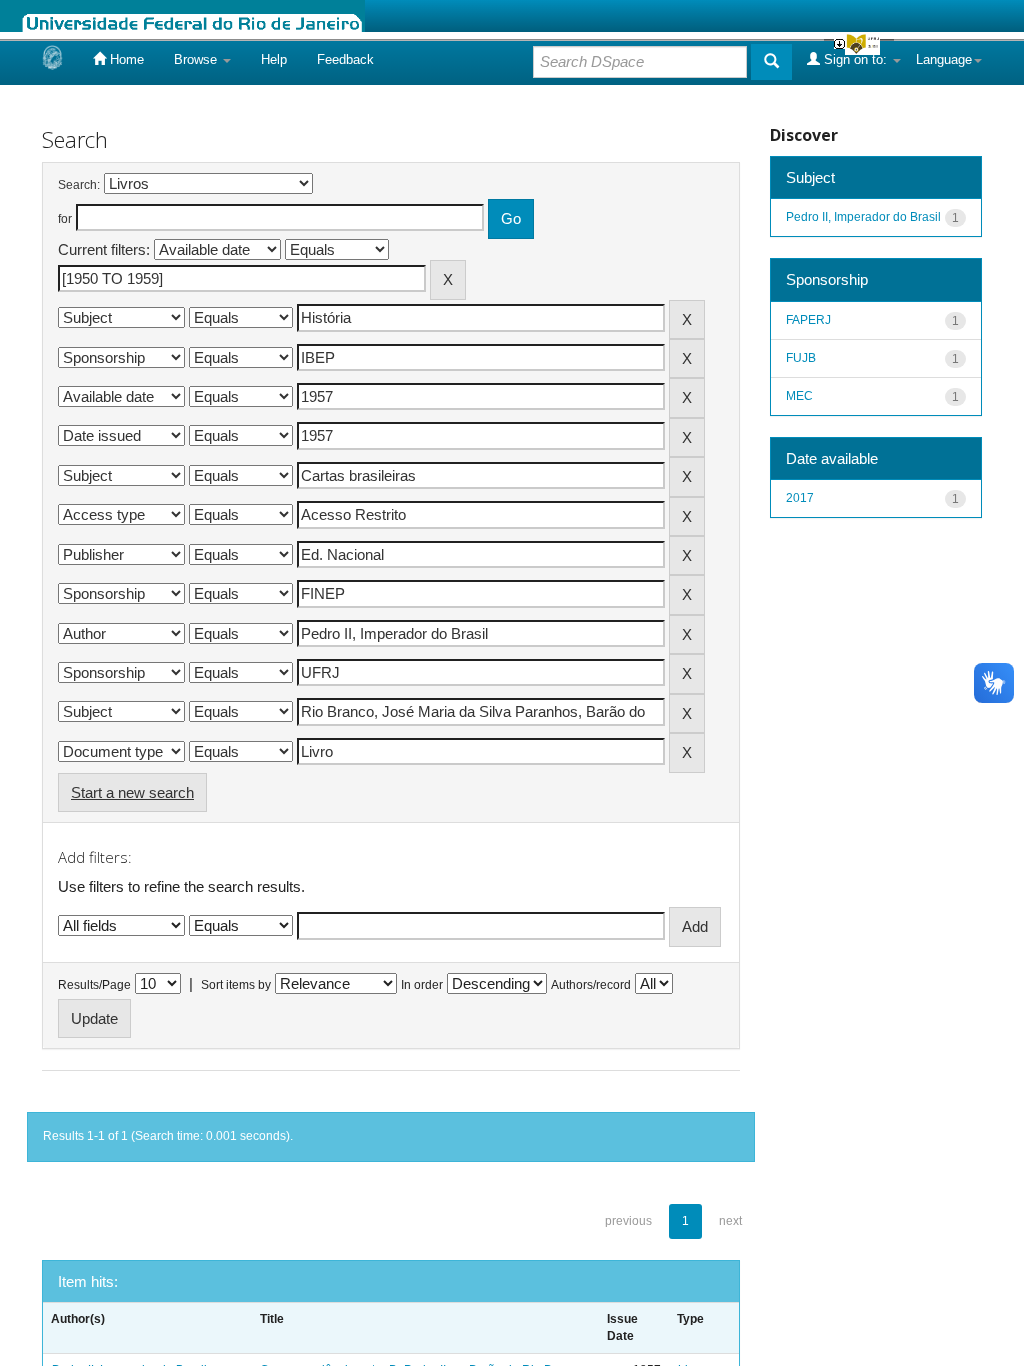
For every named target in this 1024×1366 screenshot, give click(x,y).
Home (125, 59)
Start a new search (132, 792)
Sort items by (236, 985)
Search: (79, 185)
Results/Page (94, 985)
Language (944, 59)
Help (274, 59)
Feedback (345, 59)
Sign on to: (855, 59)
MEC (799, 396)
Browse (197, 59)
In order (422, 985)
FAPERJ (808, 320)
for (65, 219)
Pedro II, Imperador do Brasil (863, 217)
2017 (800, 498)
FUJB (801, 358)
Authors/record (591, 985)
